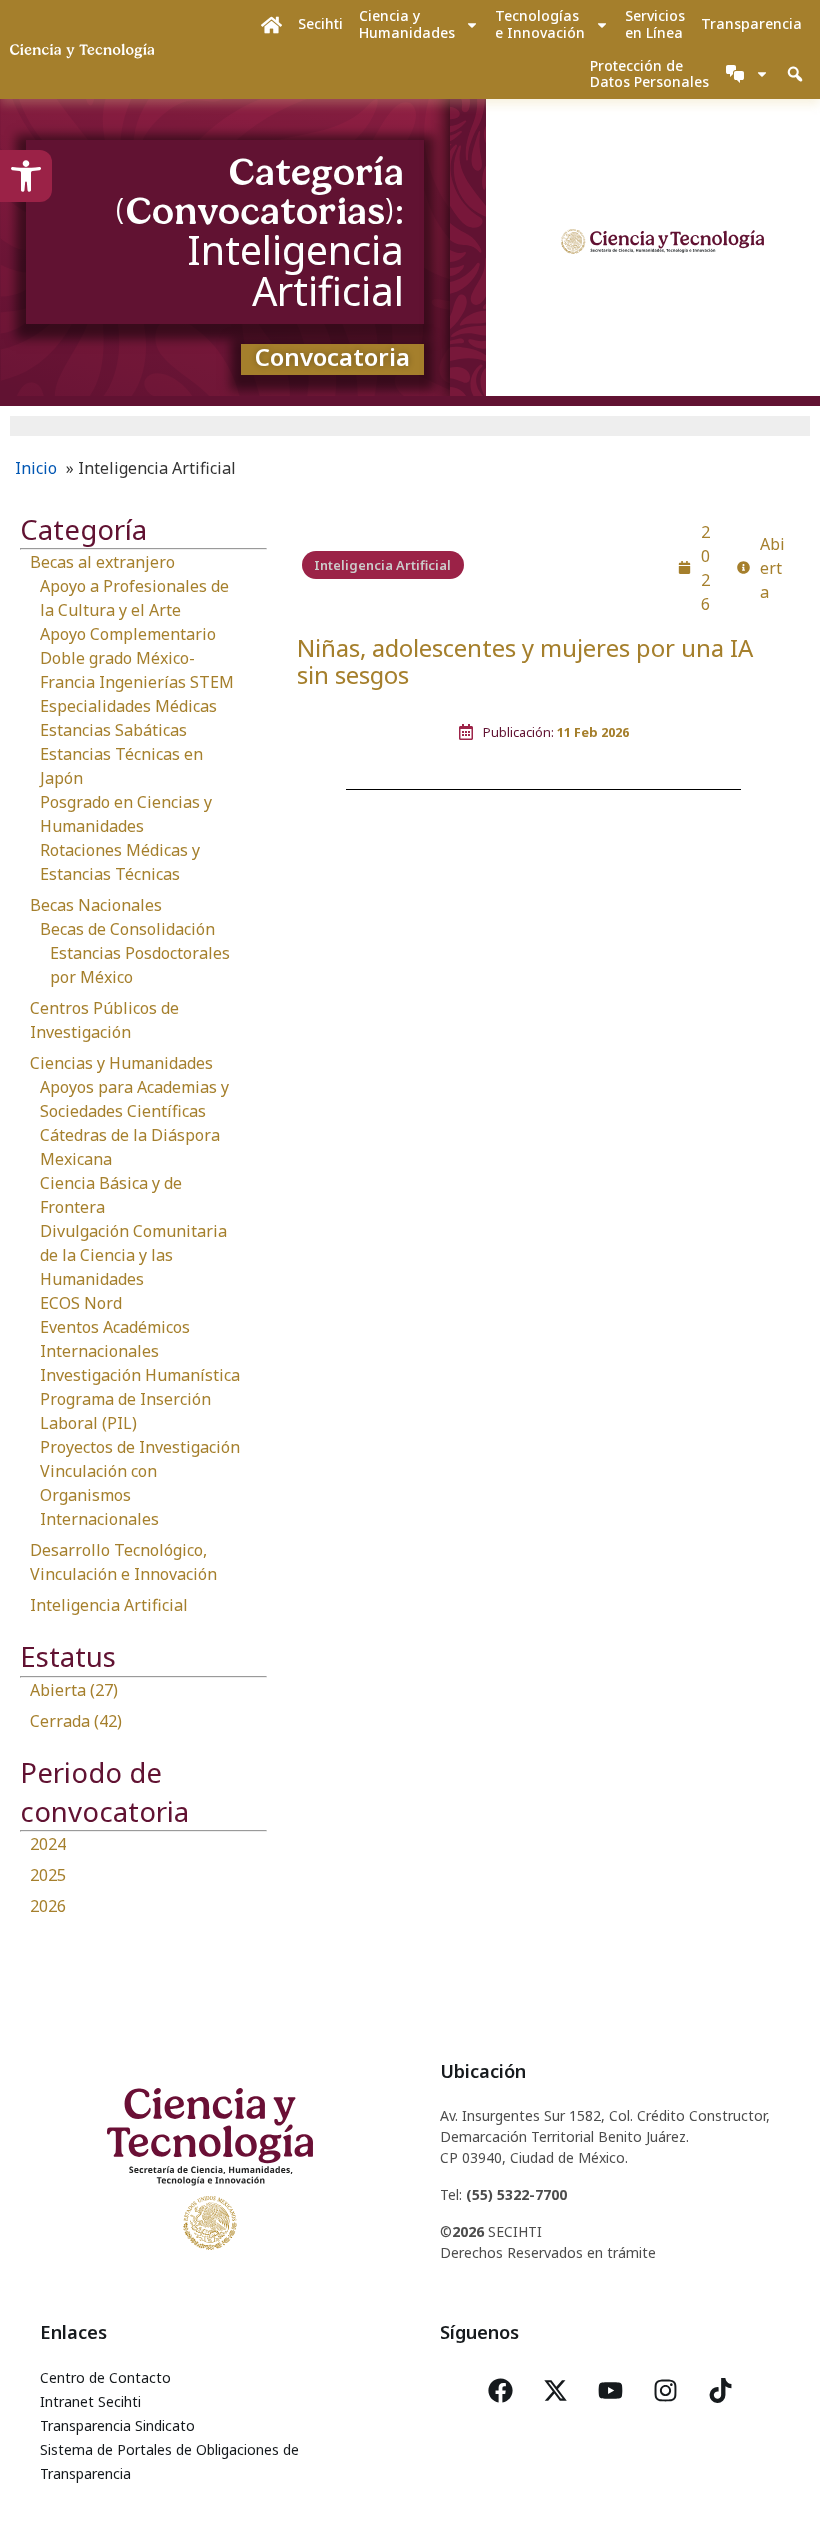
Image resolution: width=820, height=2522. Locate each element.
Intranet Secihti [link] (90, 2401)
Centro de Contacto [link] (105, 2377)
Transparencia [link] (751, 23)
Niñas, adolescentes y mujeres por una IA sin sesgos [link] (525, 661)
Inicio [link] (36, 468)
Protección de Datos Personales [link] (649, 74)
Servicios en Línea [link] (655, 24)
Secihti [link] (320, 23)
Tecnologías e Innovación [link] (540, 24)
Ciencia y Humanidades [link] (407, 24)
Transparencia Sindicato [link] (117, 2425)
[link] (26, 176)
